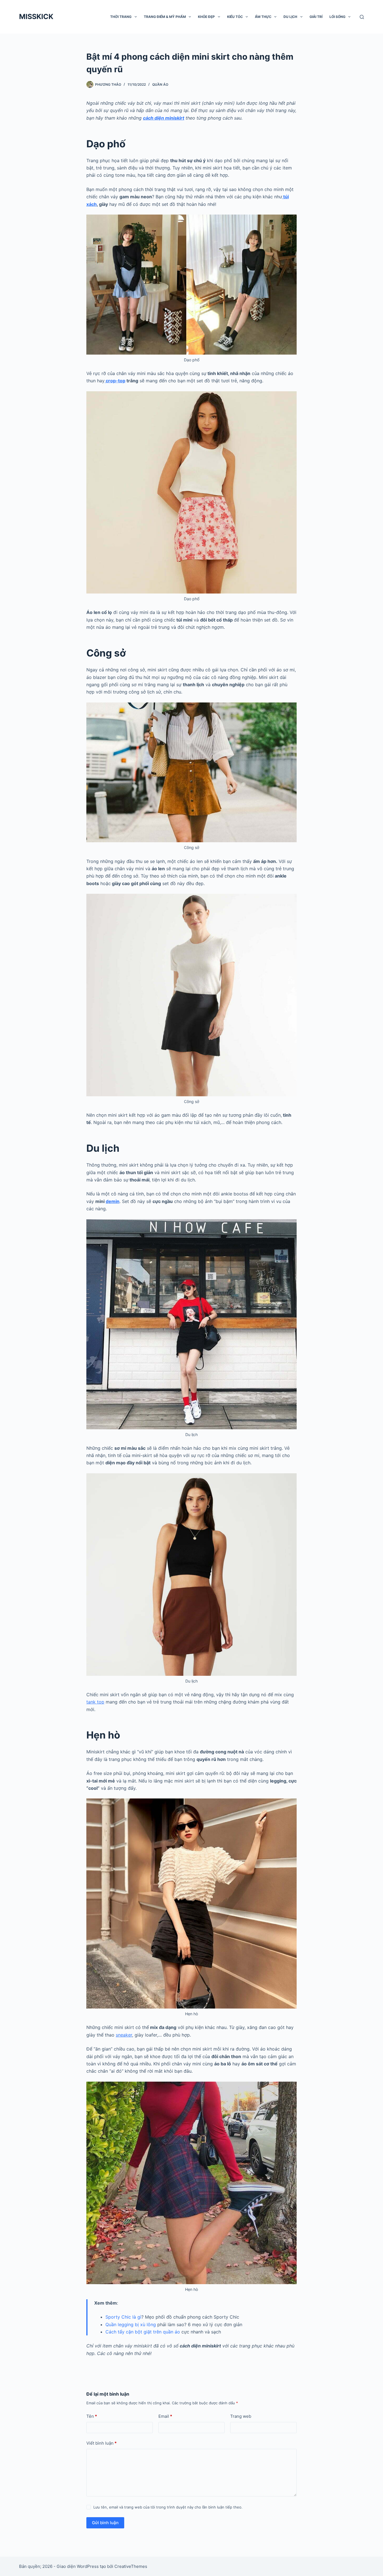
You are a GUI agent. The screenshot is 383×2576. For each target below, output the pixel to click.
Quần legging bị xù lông (131, 2324)
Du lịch (290, 17)
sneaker (124, 2035)
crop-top (115, 381)
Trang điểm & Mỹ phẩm (165, 17)
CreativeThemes (131, 2566)
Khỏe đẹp (206, 17)
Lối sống (337, 17)
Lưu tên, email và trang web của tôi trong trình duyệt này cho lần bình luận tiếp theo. (168, 2507)
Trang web (241, 2416)
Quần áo (160, 84)
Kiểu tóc (235, 17)
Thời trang (121, 17)
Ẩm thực (263, 17)
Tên (92, 2416)
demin (113, 1201)
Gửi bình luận (105, 2523)
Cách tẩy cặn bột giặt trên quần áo (143, 2332)
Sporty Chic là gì (123, 2317)
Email (165, 2416)
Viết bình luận (101, 2443)
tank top (95, 1702)
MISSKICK (36, 17)
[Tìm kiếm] (362, 17)
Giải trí (316, 17)
